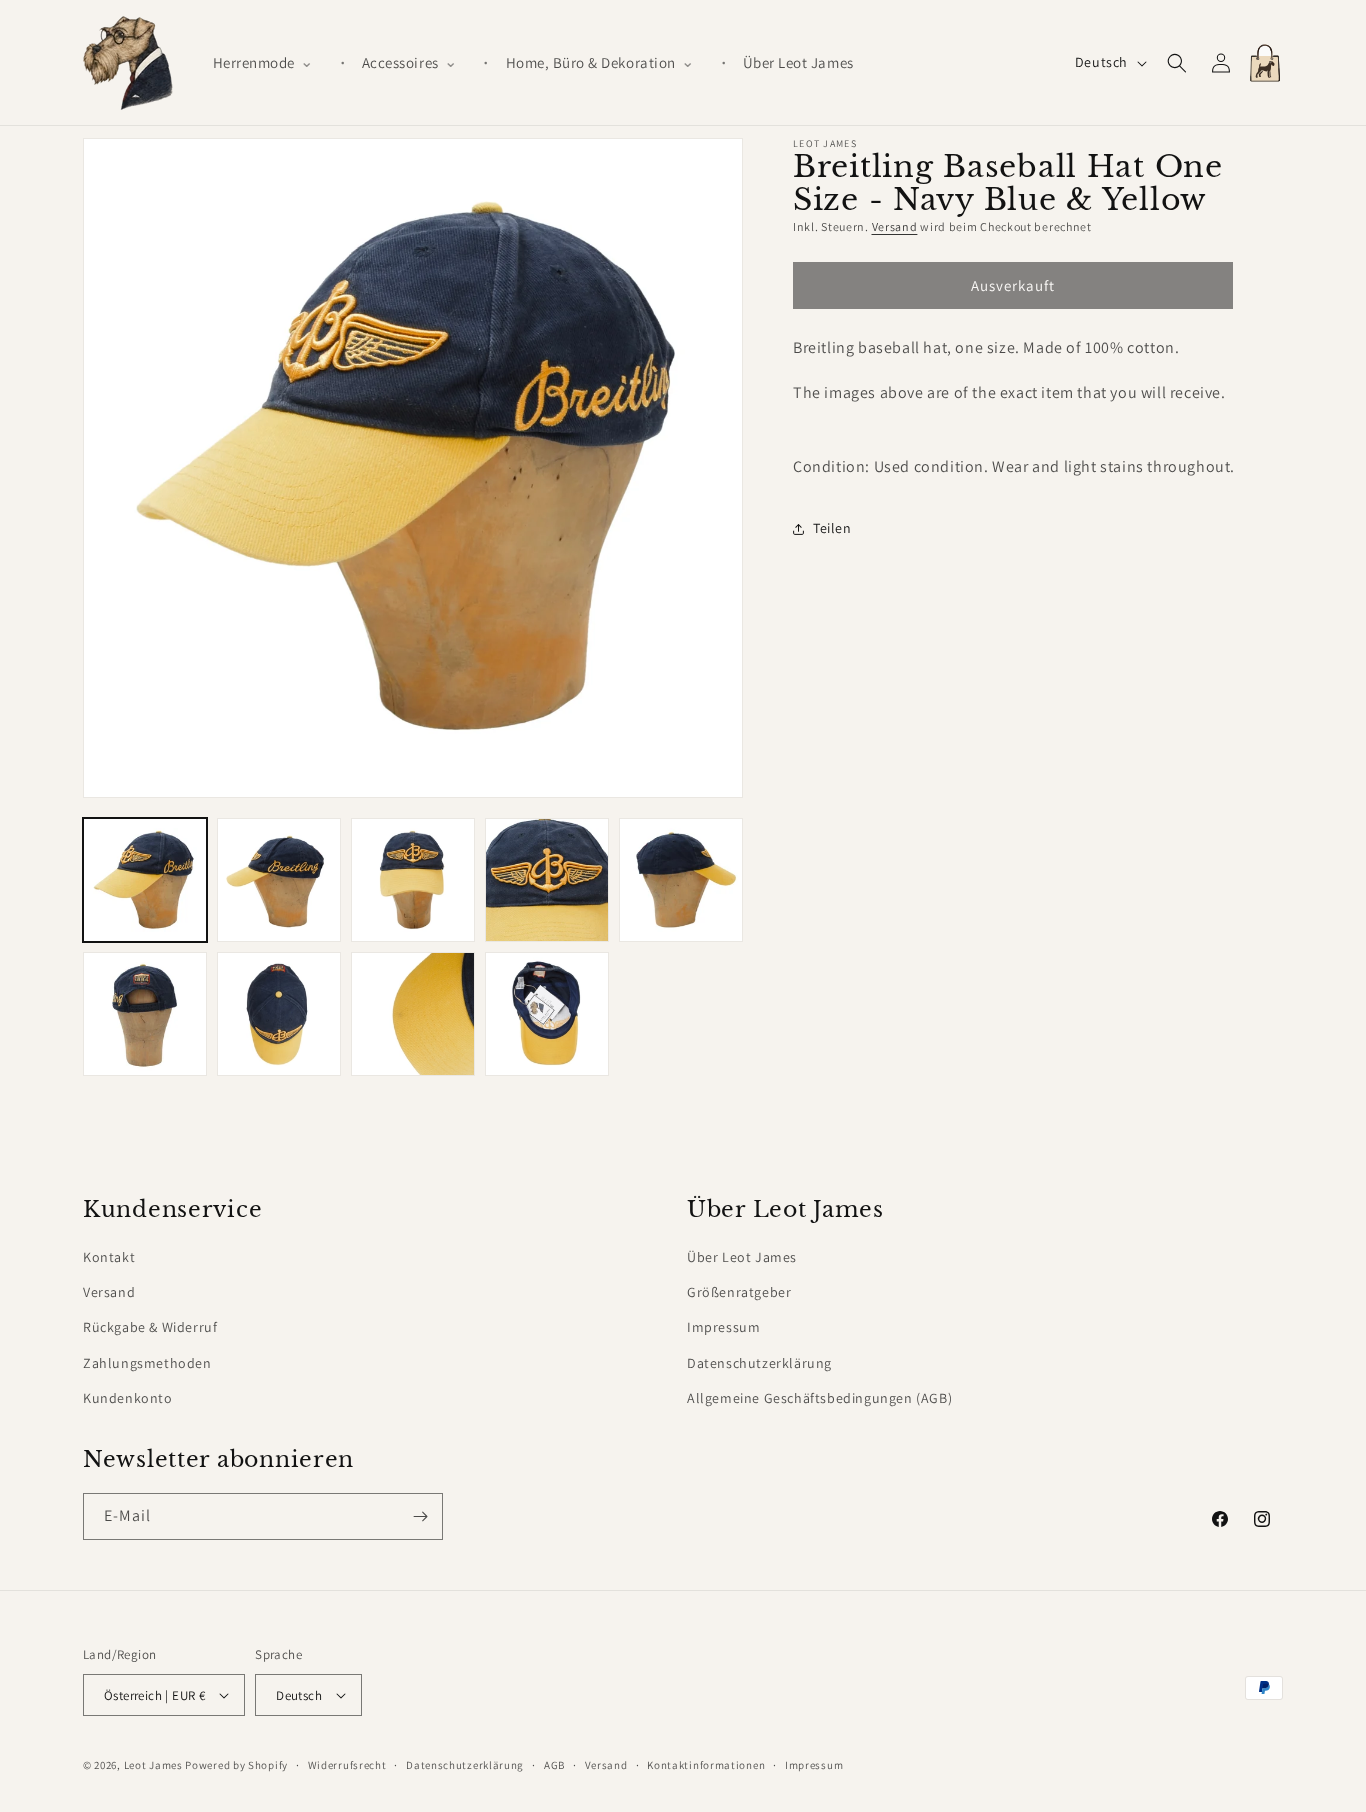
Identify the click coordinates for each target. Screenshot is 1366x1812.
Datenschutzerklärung (759, 1363)
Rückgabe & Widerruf (150, 1327)
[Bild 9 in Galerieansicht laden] (547, 1014)
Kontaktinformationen (706, 1765)
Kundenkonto (128, 1398)
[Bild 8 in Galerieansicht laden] (413, 1014)
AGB (554, 1765)
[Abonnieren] (420, 1516)
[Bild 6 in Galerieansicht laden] (145, 1014)
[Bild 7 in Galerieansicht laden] (279, 1014)
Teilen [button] (832, 528)
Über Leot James (742, 1257)
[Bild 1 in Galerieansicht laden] (145, 880)
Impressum (723, 1327)
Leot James (153, 1765)
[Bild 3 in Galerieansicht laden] (413, 880)
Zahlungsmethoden (147, 1363)
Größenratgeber (739, 1292)
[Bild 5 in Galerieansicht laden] (681, 880)
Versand (895, 226)
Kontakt (109, 1257)
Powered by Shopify (236, 1765)
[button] (271, 63)
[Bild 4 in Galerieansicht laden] (547, 880)
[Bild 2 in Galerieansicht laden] (279, 880)
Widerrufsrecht (347, 1765)
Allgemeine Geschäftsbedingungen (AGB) (819, 1398)
